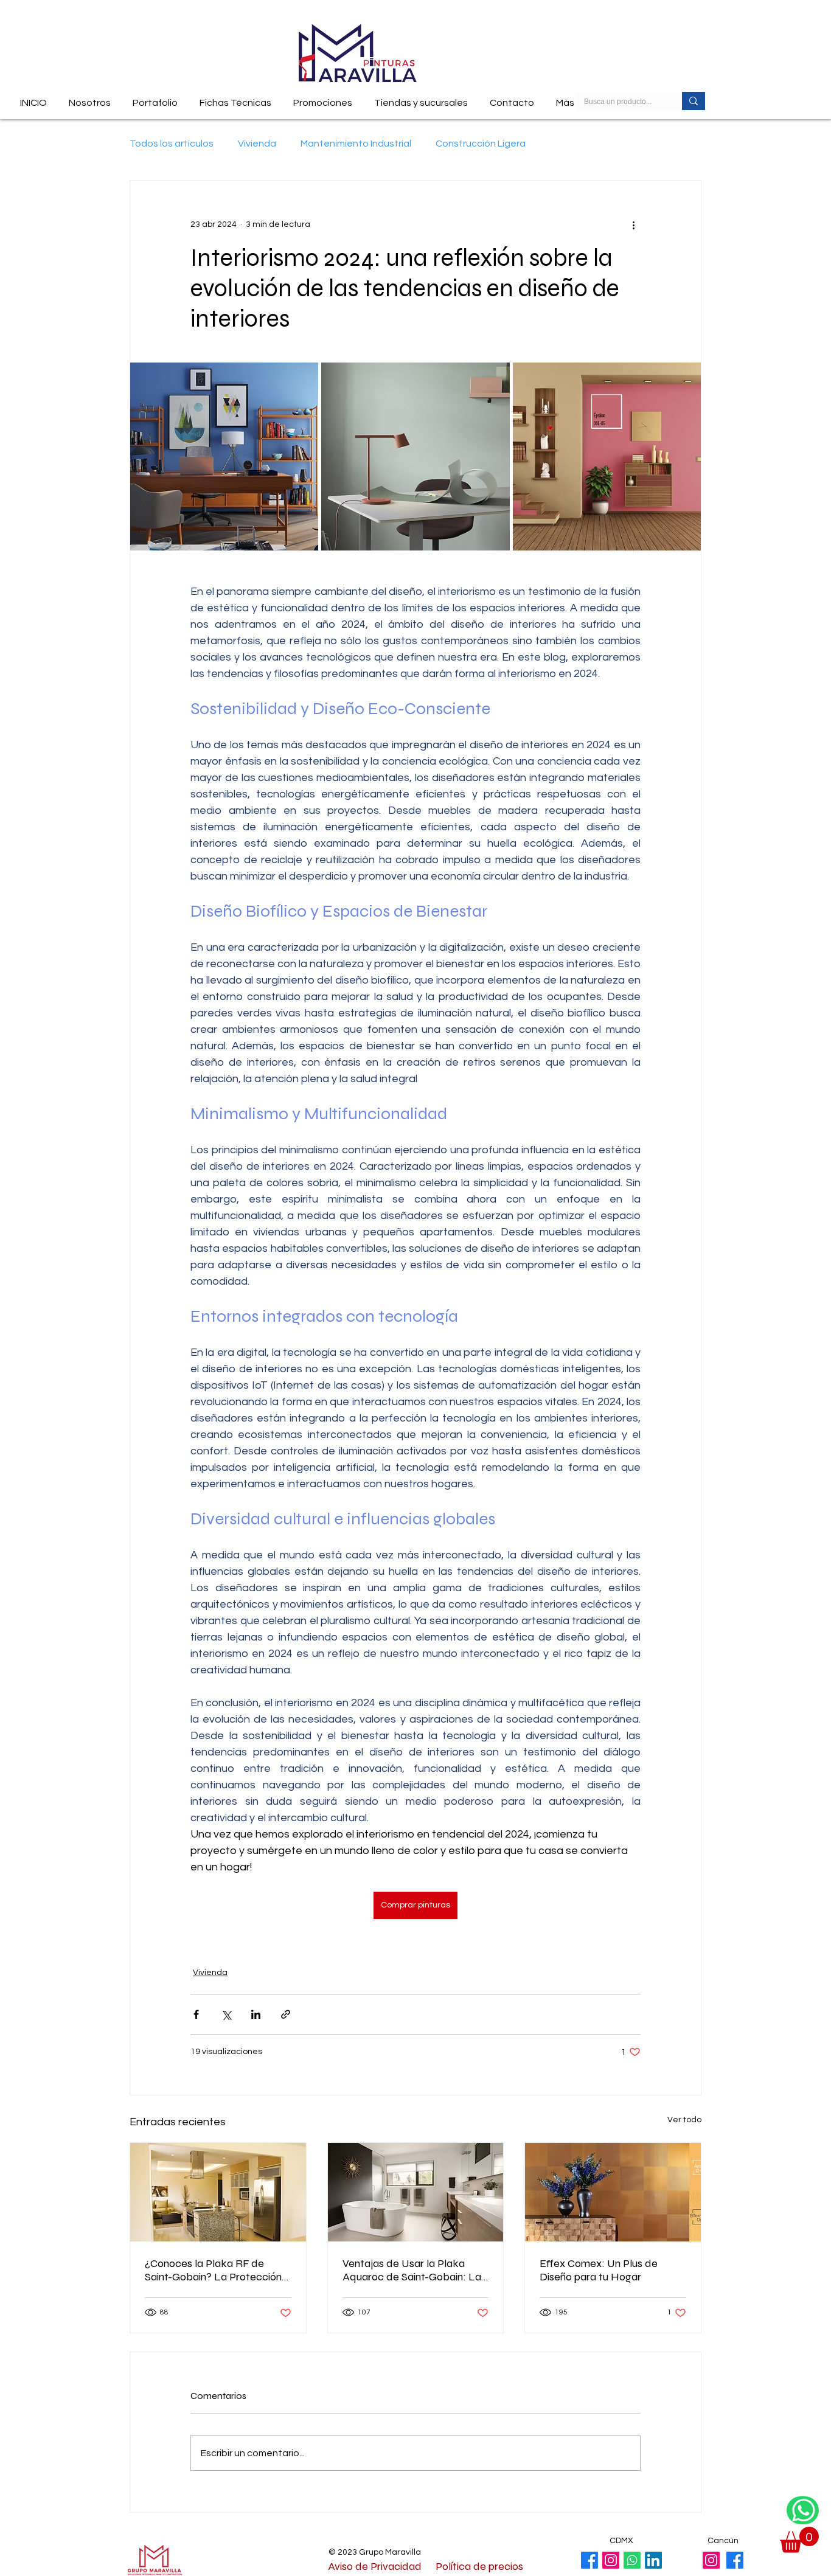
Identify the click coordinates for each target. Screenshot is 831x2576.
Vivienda (257, 144)
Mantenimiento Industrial (356, 144)
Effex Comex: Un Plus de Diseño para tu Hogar (599, 2270)
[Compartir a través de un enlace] (286, 2014)
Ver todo (684, 2120)
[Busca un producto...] (694, 101)
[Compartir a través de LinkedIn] (256, 2014)
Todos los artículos (172, 144)
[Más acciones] (633, 224)
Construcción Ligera (481, 144)
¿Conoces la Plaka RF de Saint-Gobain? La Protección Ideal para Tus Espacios (213, 2270)
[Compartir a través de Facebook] (196, 2014)
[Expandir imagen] (224, 457)
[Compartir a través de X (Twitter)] (226, 2014)
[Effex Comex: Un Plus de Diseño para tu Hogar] (613, 2192)
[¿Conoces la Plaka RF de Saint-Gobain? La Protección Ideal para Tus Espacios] (218, 2192)
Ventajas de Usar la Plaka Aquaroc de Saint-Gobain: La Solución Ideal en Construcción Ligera (415, 2270)
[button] (235, 98)
